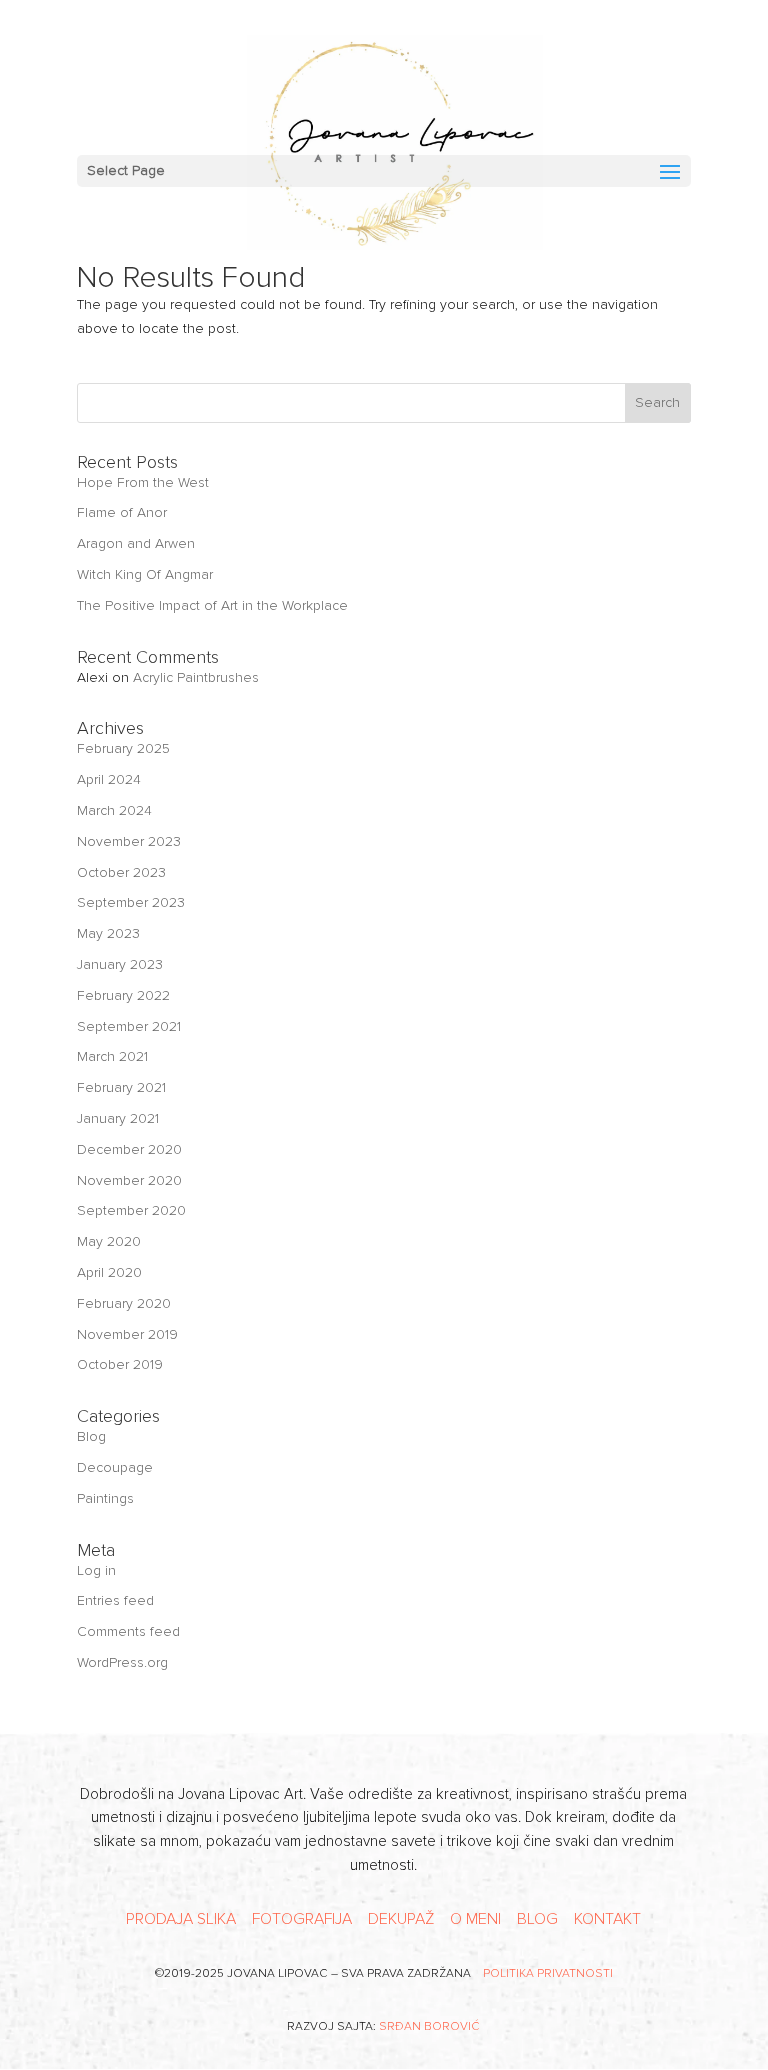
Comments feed (128, 1631)
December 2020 (129, 1149)
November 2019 (127, 1334)
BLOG (537, 1919)
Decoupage (115, 1467)
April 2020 (109, 1272)
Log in (96, 1570)
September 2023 (131, 902)
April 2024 (109, 779)
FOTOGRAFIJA (302, 1919)
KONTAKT (607, 1919)
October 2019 (120, 1364)
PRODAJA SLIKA (181, 1919)
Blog (91, 1436)
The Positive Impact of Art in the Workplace (212, 605)
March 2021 (112, 1056)
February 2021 (121, 1087)
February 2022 (123, 995)
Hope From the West (143, 482)
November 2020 (129, 1180)
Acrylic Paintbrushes (196, 677)
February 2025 (123, 748)
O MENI (475, 1919)
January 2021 (118, 1118)
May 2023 (108, 933)
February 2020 (124, 1303)
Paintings (105, 1498)
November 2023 (129, 841)
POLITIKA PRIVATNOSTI (548, 1973)
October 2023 (121, 872)
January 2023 (120, 964)
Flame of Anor (122, 512)
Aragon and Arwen (136, 543)
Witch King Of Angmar (145, 574)
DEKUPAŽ (401, 1919)
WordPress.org (122, 1662)
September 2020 (131, 1210)
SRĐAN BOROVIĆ (429, 2026)
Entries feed (115, 1600)
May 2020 (109, 1241)
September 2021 (129, 1026)
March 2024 (114, 810)
